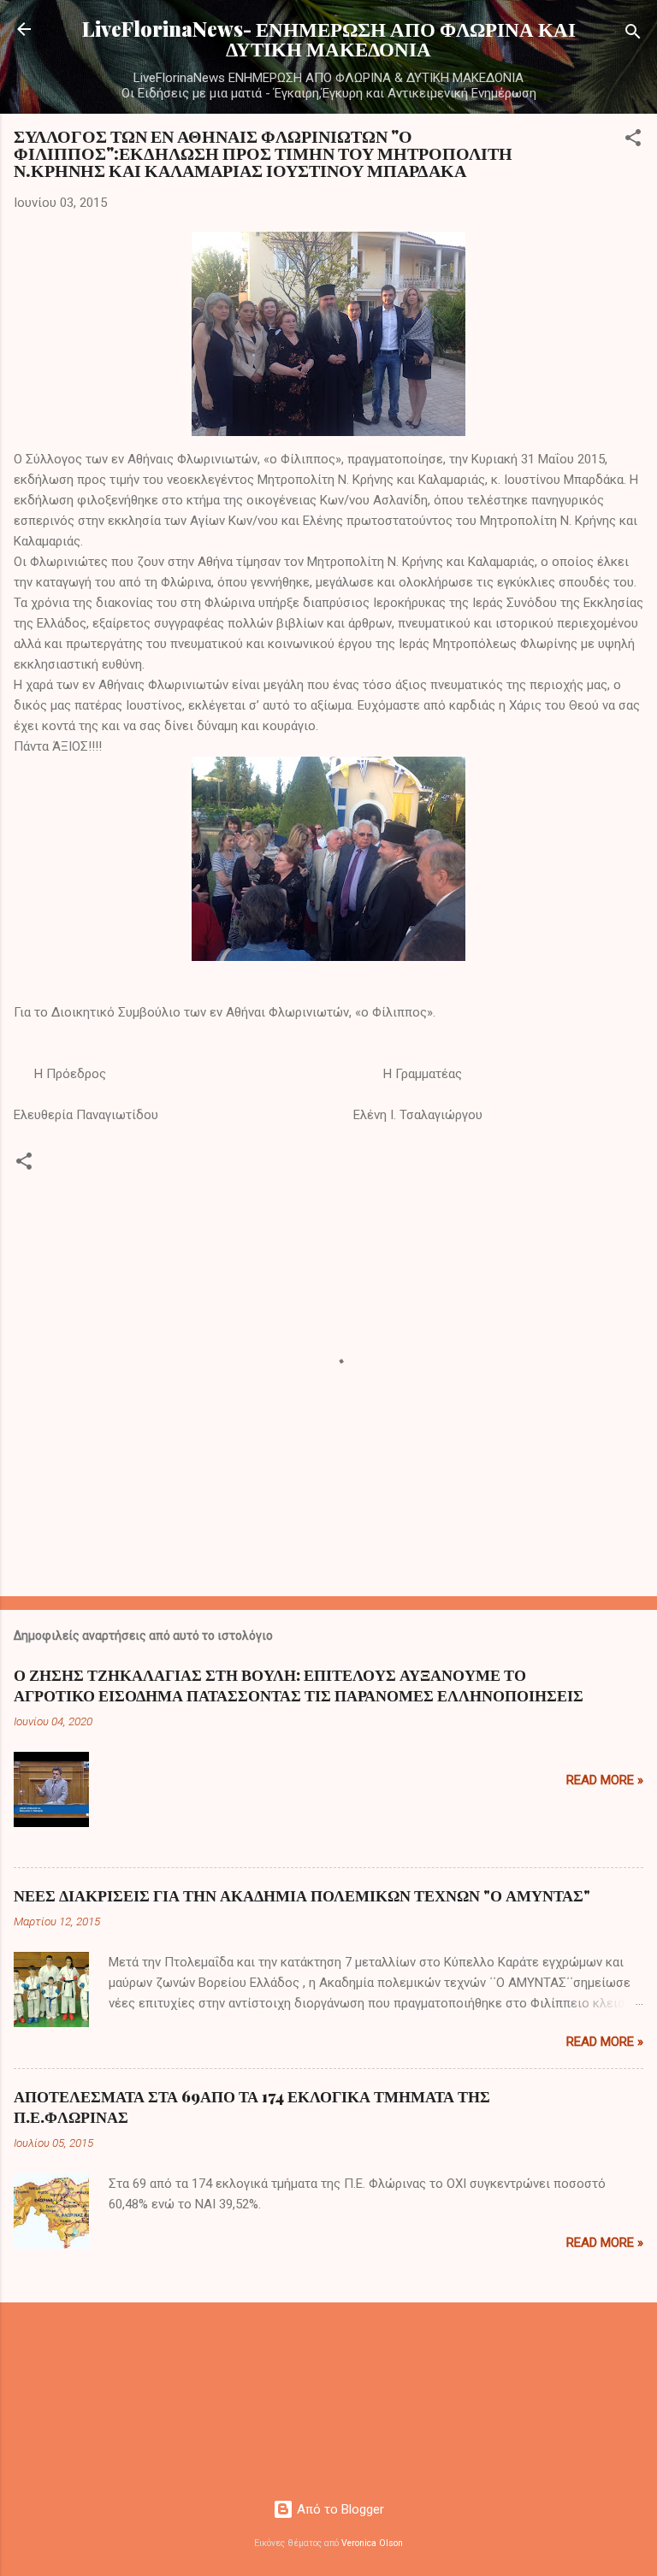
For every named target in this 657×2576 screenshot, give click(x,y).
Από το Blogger (339, 2509)
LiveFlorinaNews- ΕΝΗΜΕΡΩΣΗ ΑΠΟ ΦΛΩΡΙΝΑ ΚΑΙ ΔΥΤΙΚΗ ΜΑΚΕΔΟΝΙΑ (329, 38)
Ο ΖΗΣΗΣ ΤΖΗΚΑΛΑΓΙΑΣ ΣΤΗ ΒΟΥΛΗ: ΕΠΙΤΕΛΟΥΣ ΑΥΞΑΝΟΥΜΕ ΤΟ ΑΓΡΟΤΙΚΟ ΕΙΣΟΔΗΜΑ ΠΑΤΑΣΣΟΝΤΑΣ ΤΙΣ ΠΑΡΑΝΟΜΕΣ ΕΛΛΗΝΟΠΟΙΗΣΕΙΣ (299, 1685)
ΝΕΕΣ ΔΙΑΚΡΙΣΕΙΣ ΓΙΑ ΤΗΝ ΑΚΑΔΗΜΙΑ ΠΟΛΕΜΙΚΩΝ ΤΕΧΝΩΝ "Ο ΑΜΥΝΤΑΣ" (302, 1895)
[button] (633, 141)
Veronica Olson (372, 2543)
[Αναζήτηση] (633, 35)
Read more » (605, 1780)
